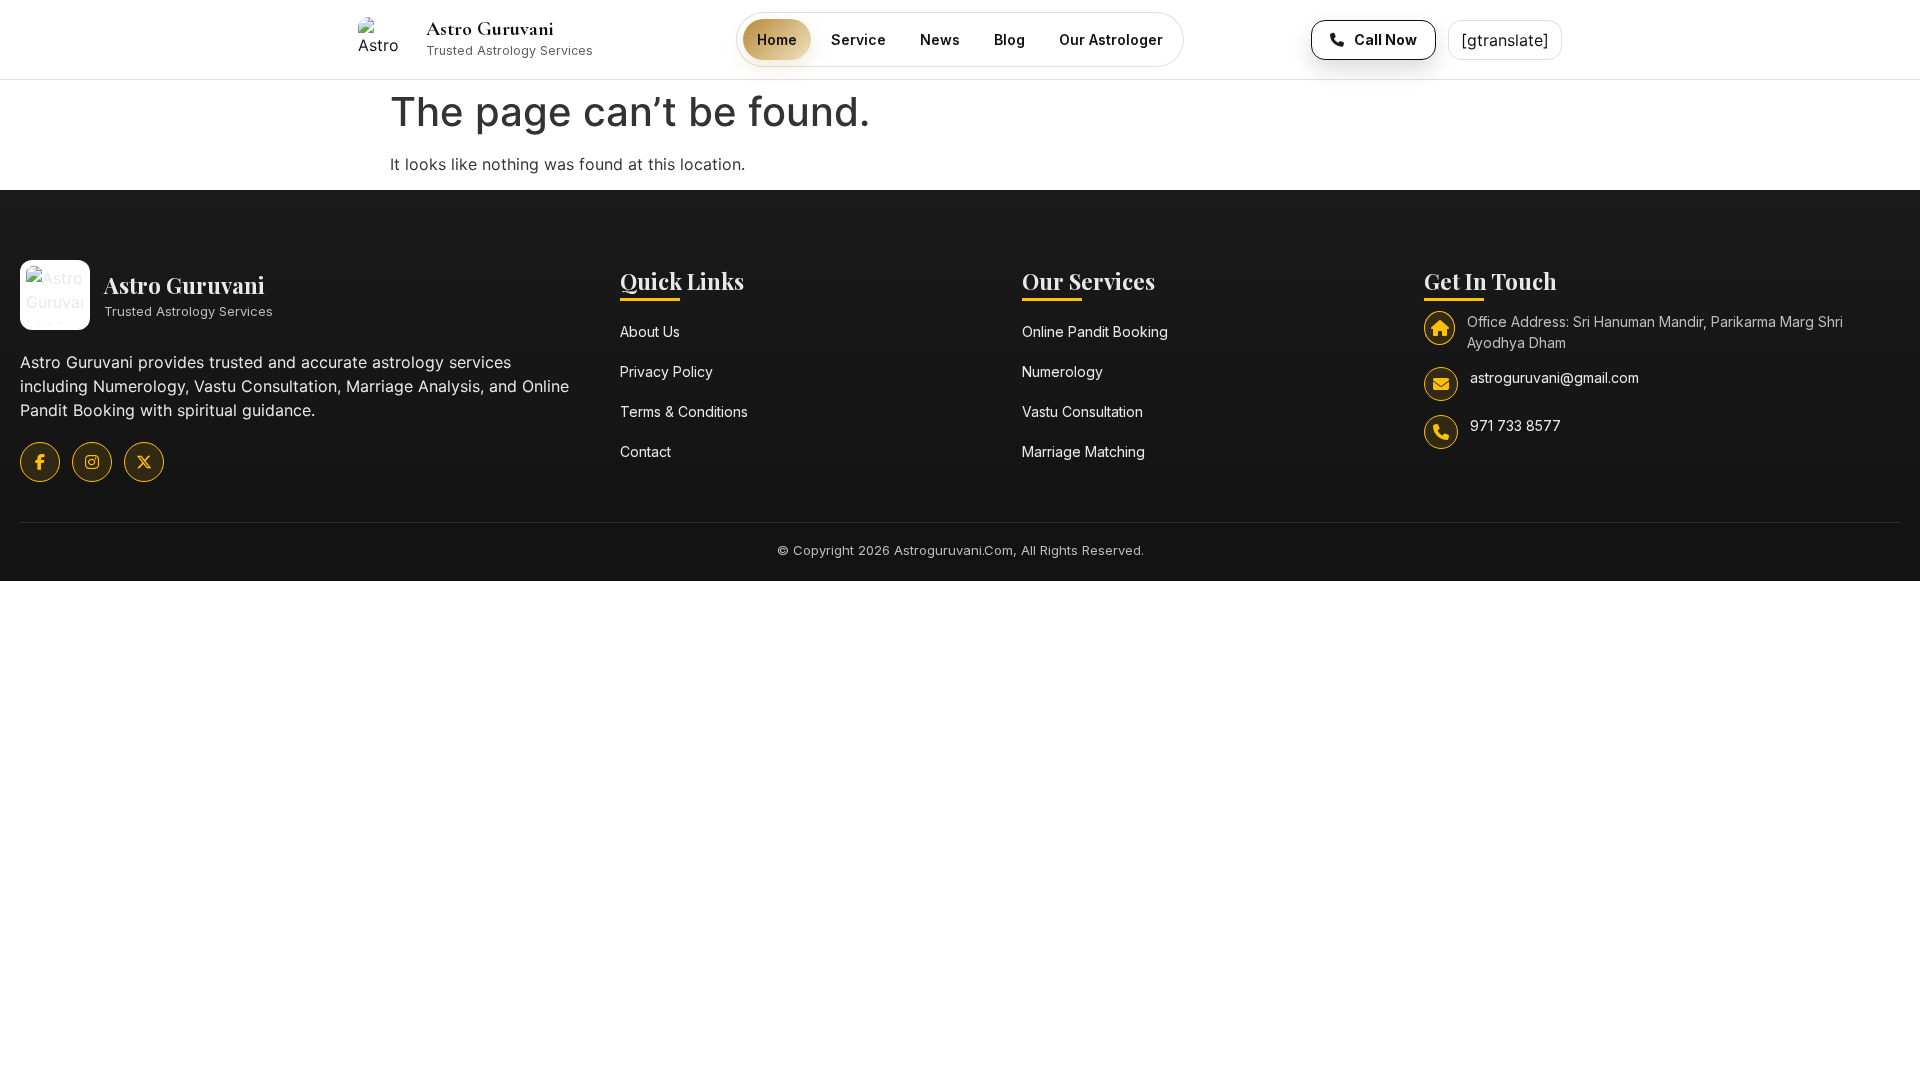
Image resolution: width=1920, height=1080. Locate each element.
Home (777, 39)
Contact (645, 451)
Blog (1009, 39)
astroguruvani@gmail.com (1554, 377)
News (940, 39)
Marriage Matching (1083, 451)
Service (858, 39)
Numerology (1062, 371)
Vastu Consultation (1082, 411)
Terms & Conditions (684, 411)
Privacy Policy (666, 371)
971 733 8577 (1515, 425)
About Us (650, 331)
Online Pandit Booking (1095, 331)
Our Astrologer (1111, 39)
